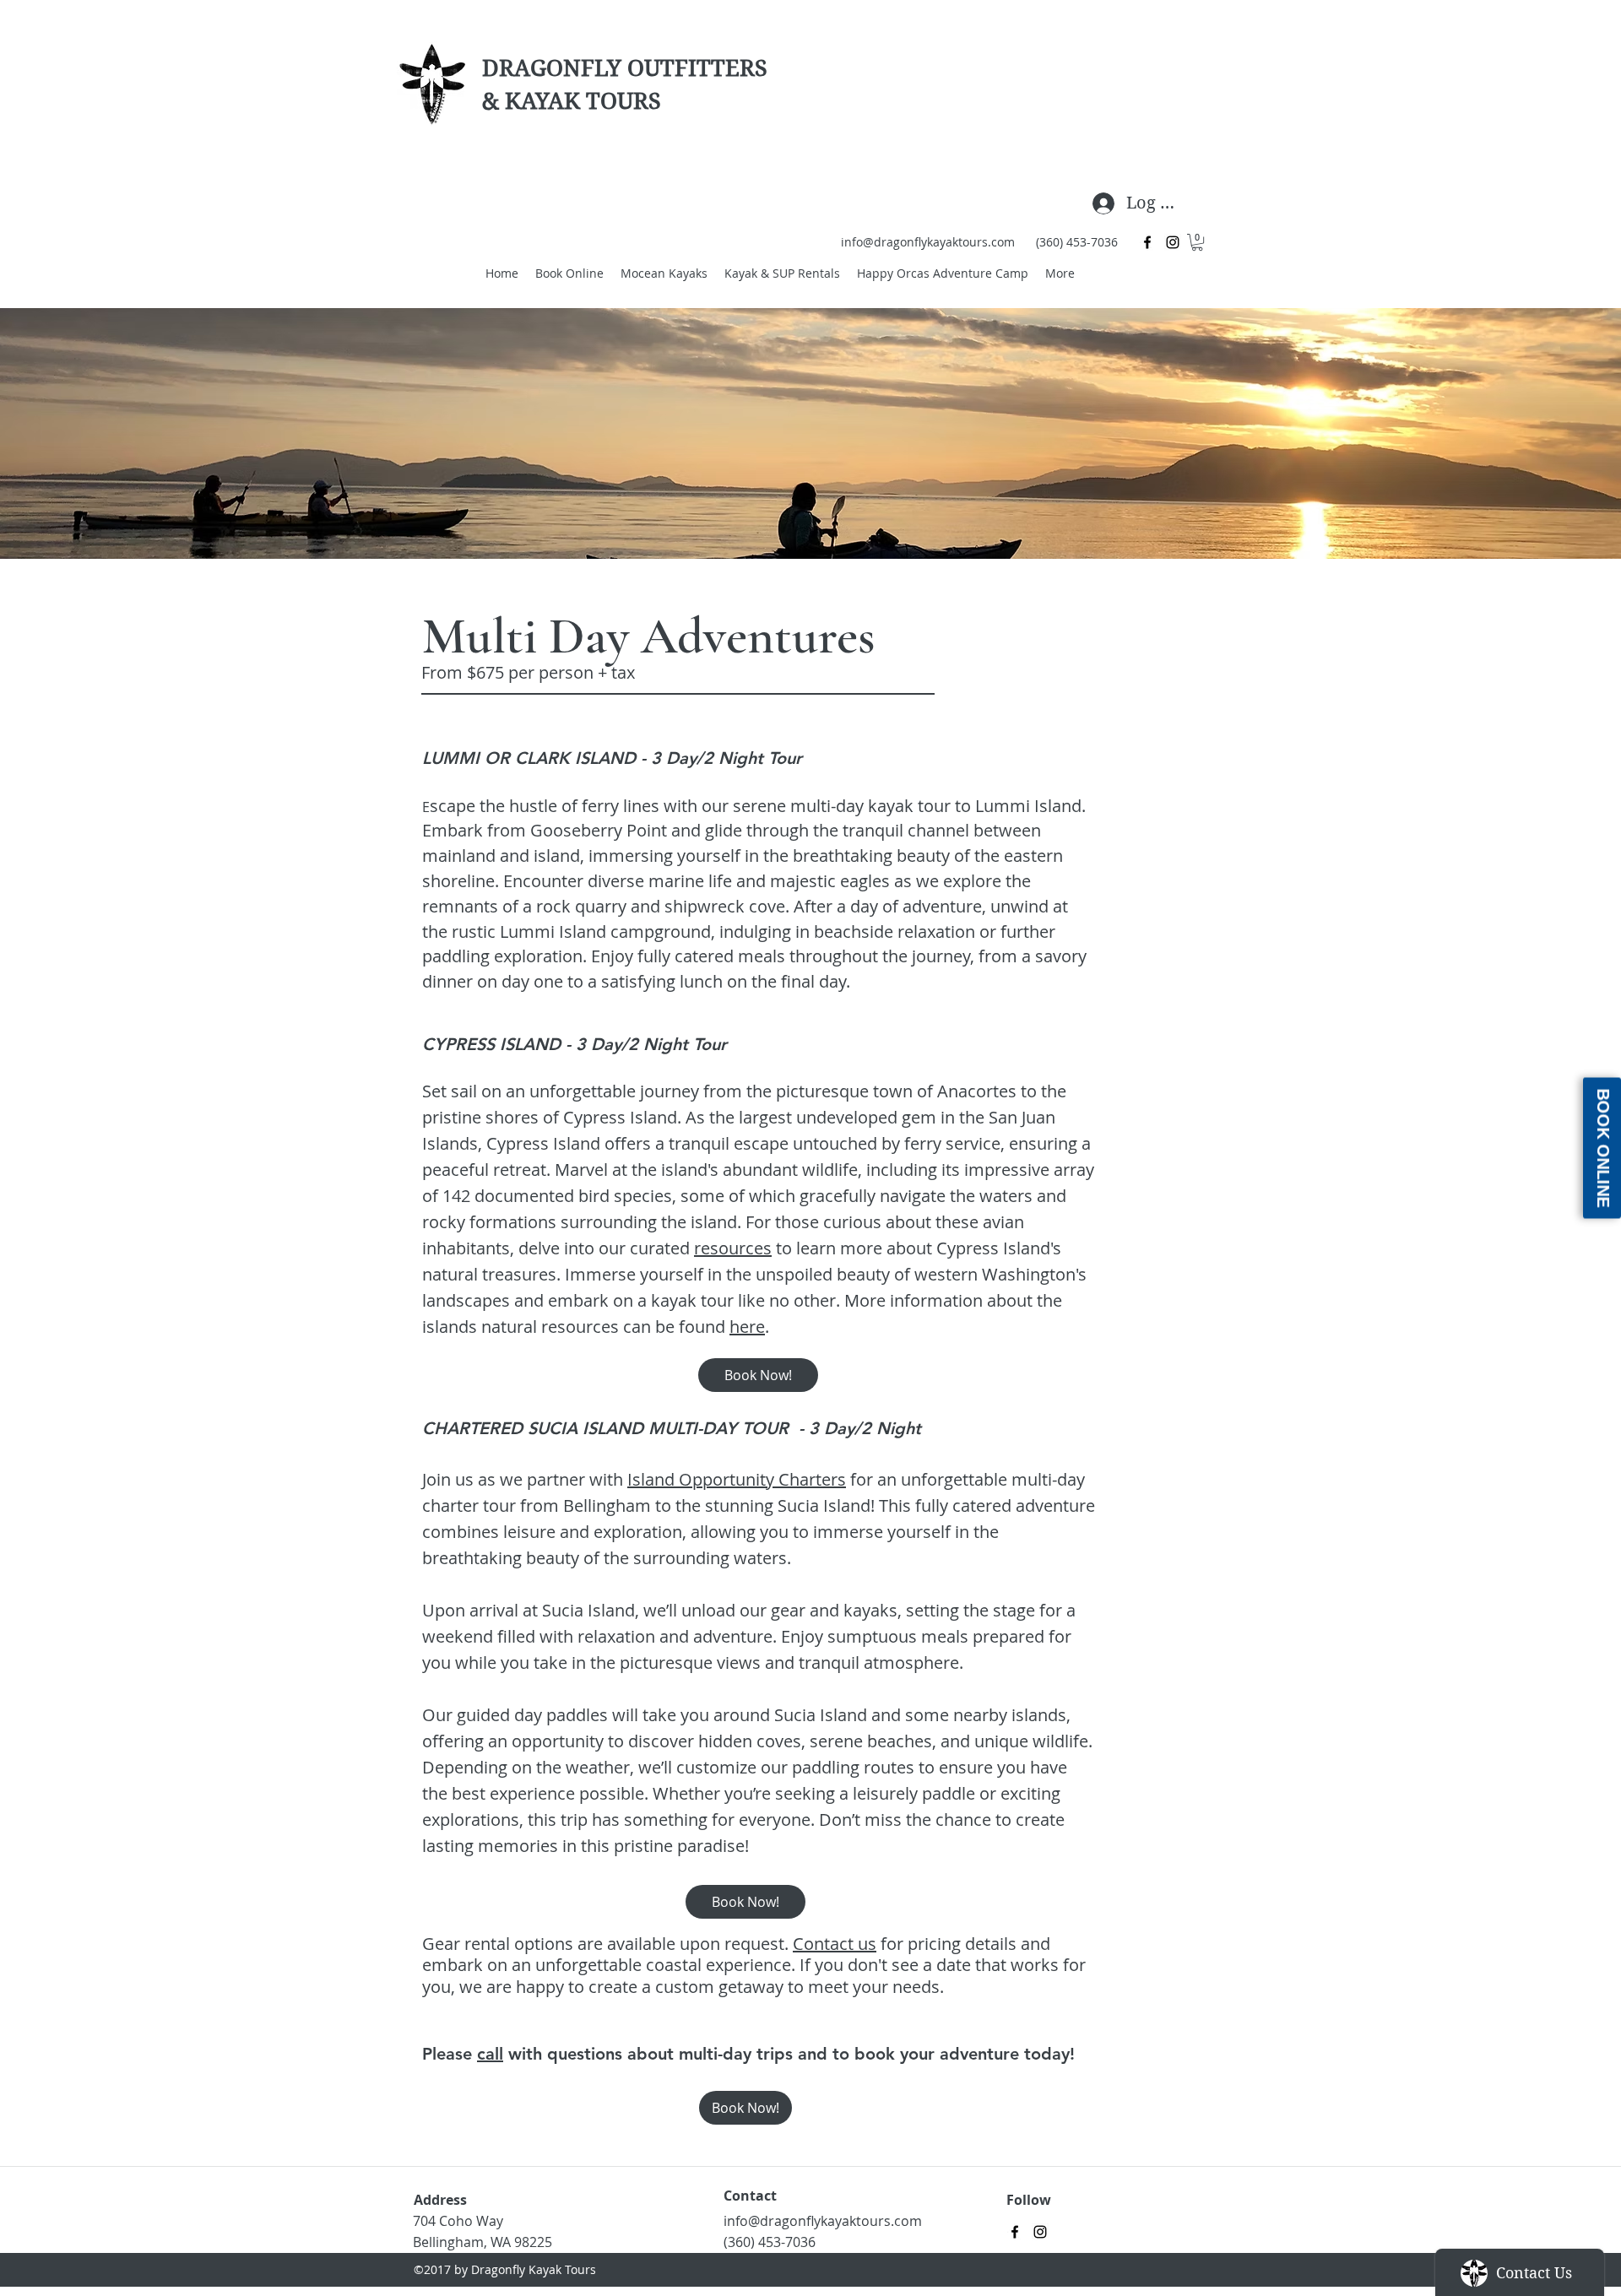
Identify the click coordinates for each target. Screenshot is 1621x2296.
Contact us (835, 1944)
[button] (1197, 242)
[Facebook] (1147, 242)
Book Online (1603, 1148)
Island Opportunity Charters (737, 1479)
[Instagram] (1173, 242)
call (490, 2054)
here (747, 1327)
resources (733, 1248)
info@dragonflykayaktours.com (928, 242)
